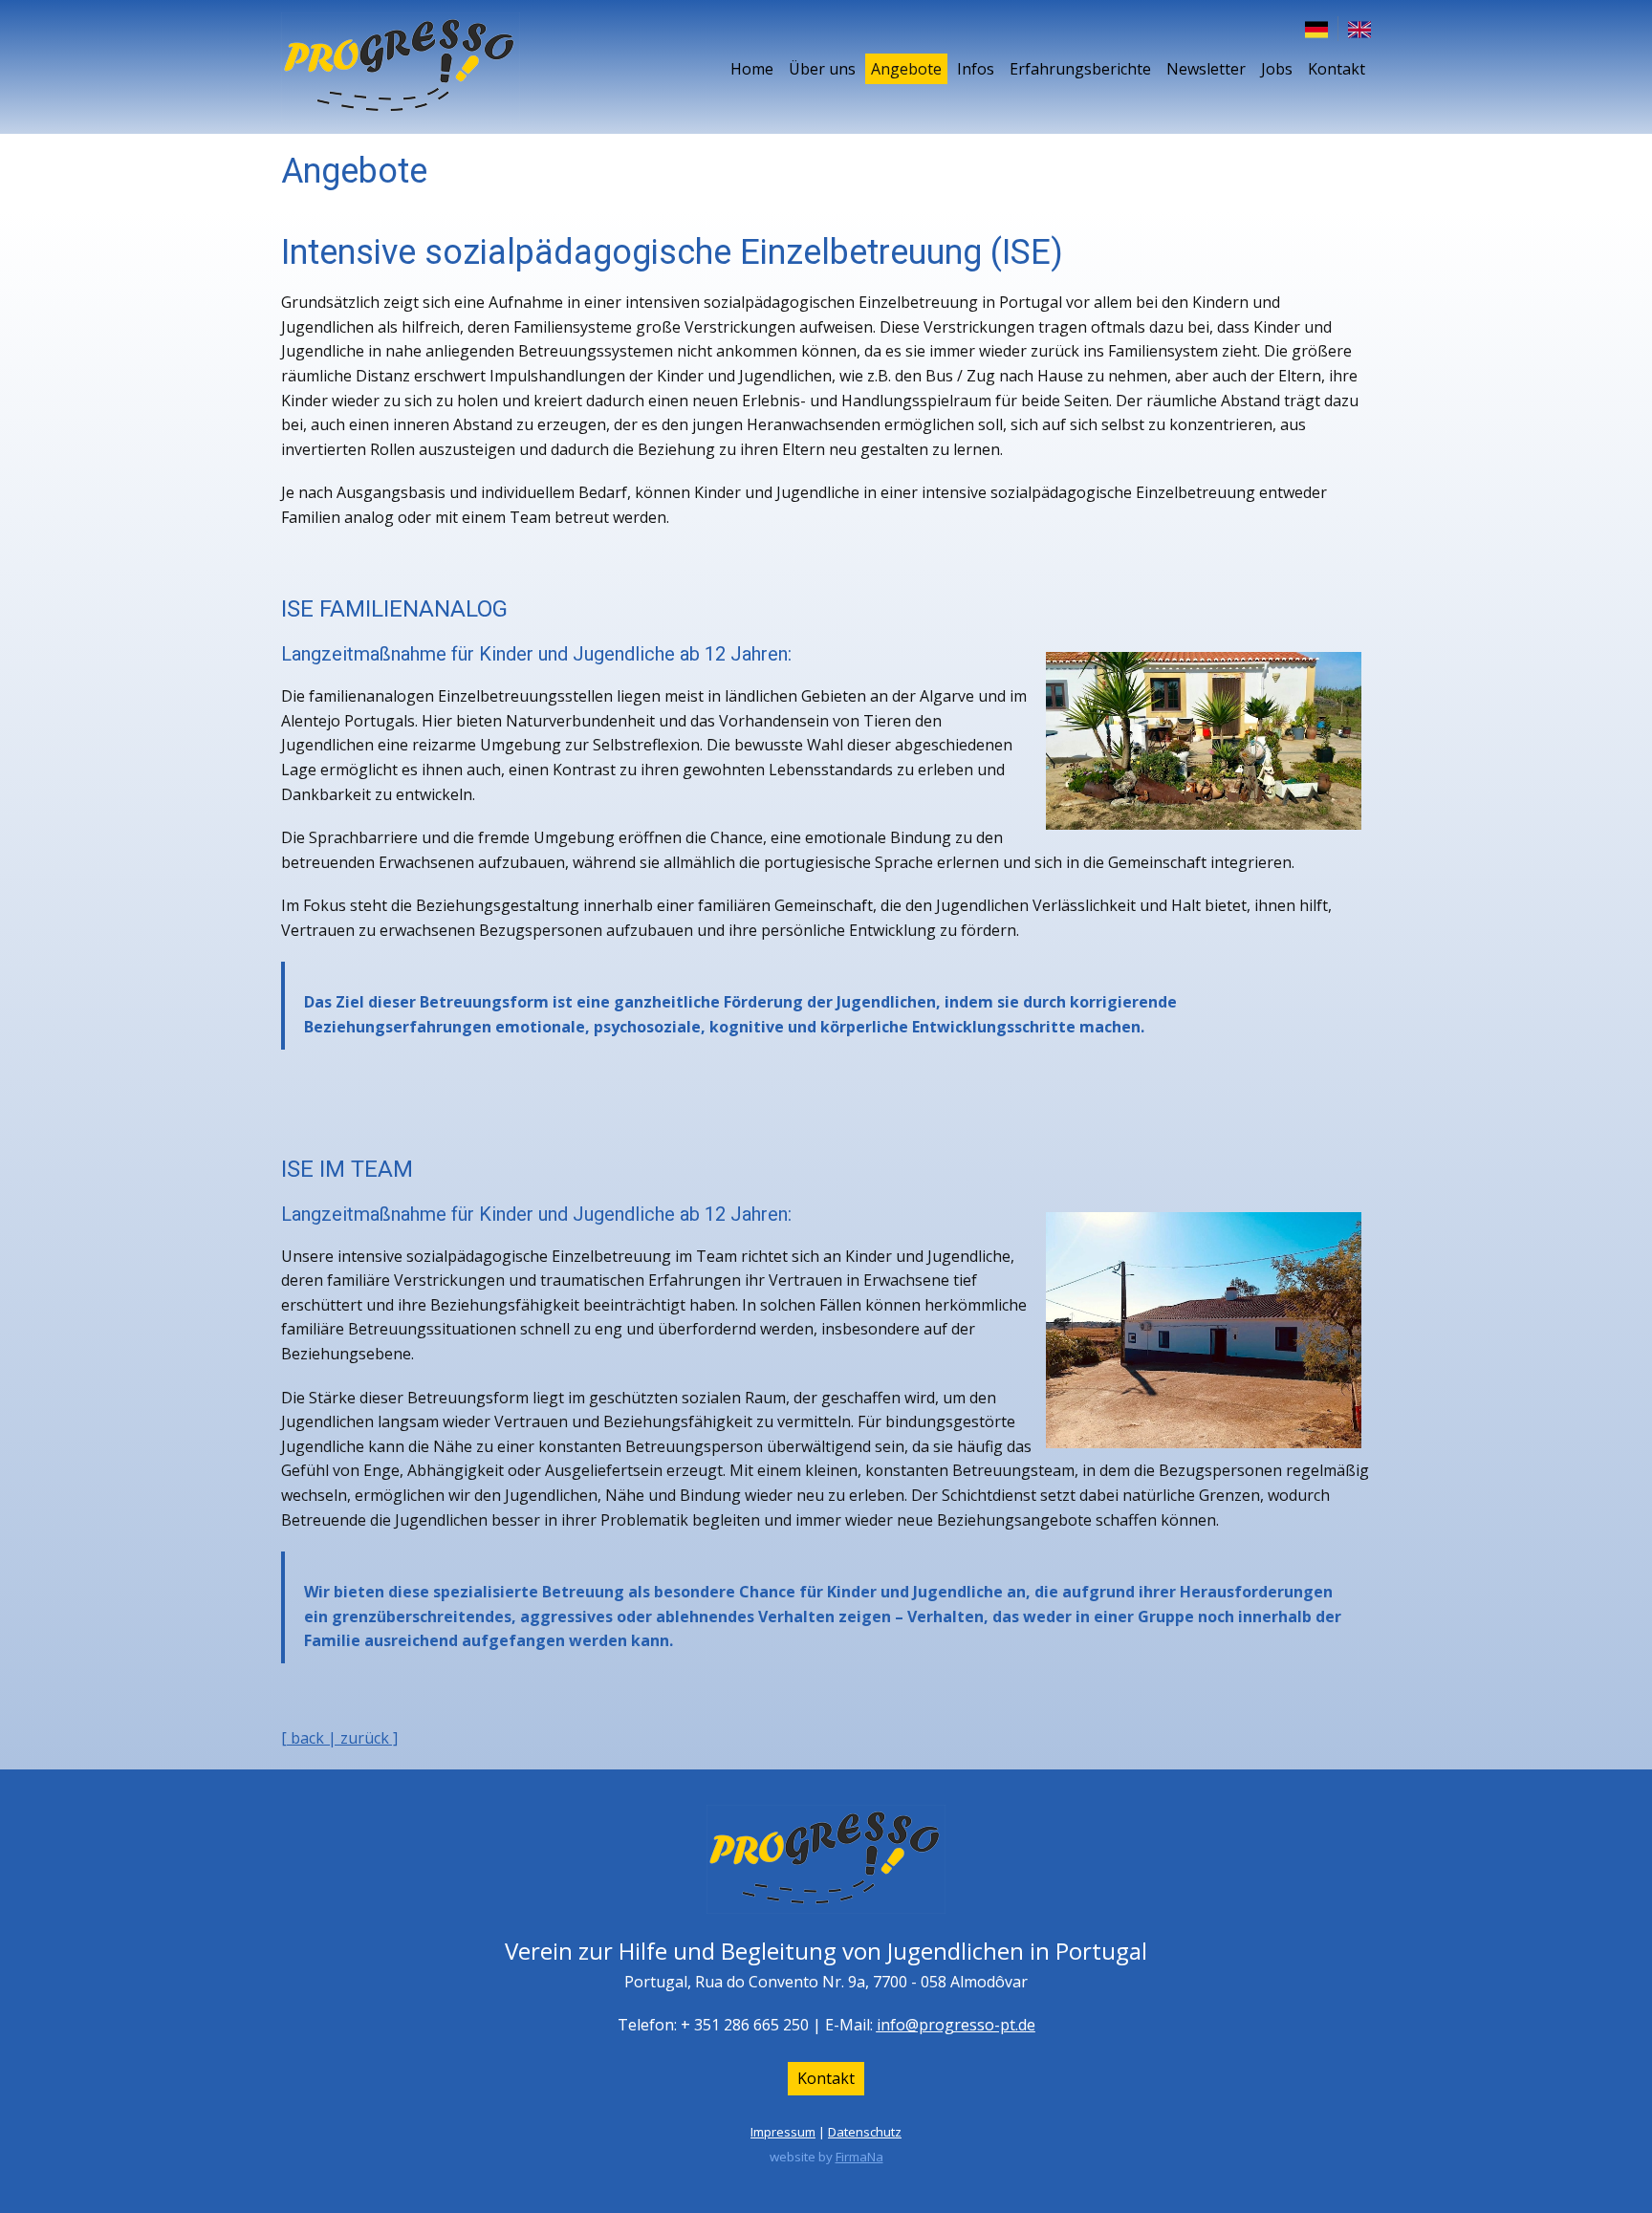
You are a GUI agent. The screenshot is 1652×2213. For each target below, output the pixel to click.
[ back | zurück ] (339, 1738)
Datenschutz (865, 2132)
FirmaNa (859, 2157)
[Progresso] (401, 67)
